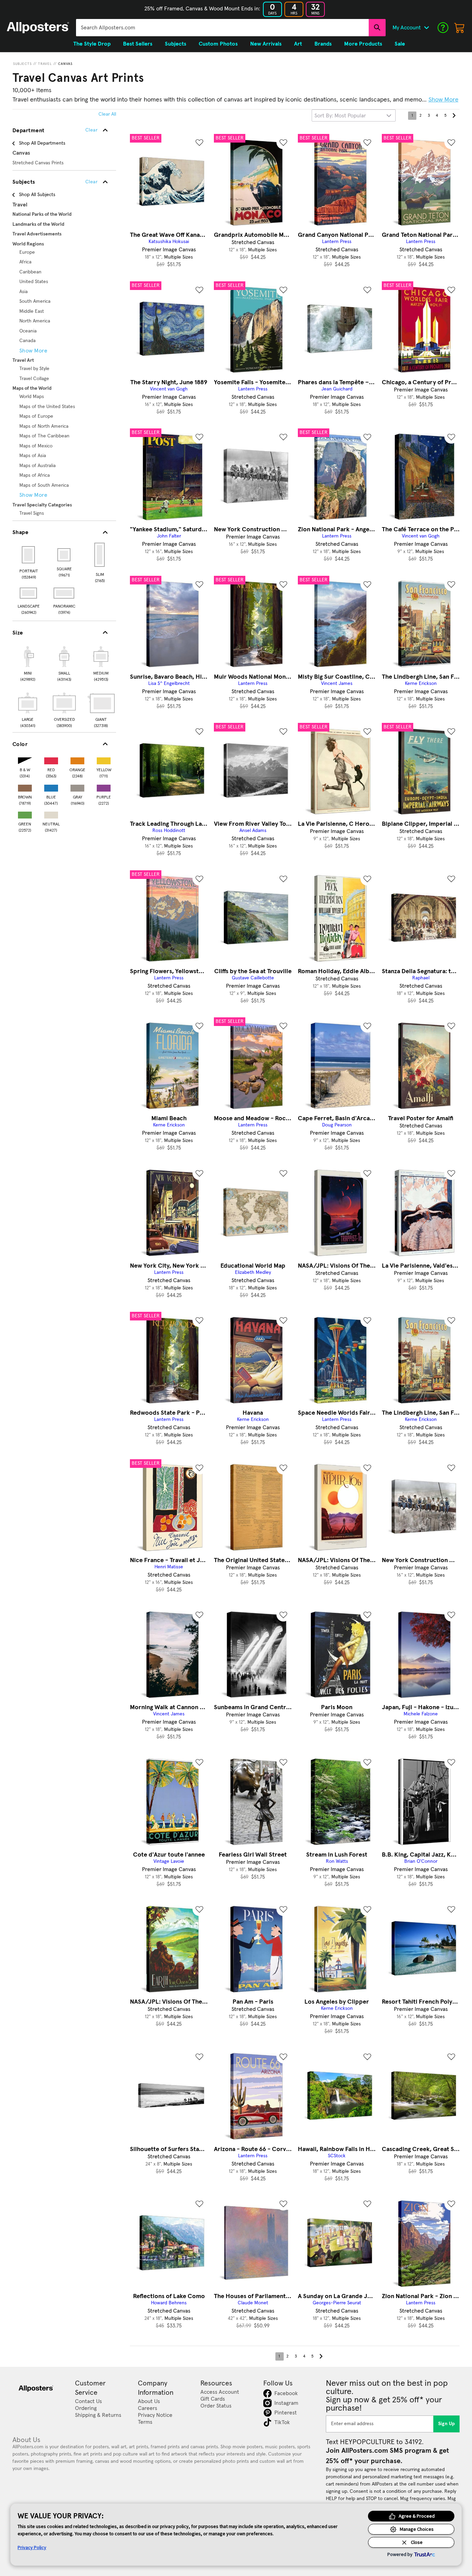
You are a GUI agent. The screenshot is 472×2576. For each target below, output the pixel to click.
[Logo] (38, 28)
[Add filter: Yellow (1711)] (104, 759)
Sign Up (447, 2424)
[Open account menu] (426, 28)
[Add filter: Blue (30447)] (51, 787)
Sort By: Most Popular (340, 116)
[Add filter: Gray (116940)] (77, 787)
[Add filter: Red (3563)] (51, 759)
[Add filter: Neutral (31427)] (51, 814)
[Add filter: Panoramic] (64, 593)
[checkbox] (28, 663)
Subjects (22, 64)
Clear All (107, 114)
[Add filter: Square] (64, 555)
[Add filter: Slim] (100, 555)
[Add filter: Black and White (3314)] (25, 759)
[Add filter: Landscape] (29, 593)
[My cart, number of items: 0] (460, 28)
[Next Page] (454, 116)
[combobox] (222, 28)
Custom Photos (218, 44)
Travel (45, 64)
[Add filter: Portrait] (29, 555)
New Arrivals (266, 44)
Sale (400, 44)
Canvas (65, 64)
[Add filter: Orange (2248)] (77, 759)
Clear (91, 182)
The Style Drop (92, 44)
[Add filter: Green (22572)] (25, 814)
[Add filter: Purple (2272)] (104, 787)
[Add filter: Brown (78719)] (25, 787)
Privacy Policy (32, 2547)
